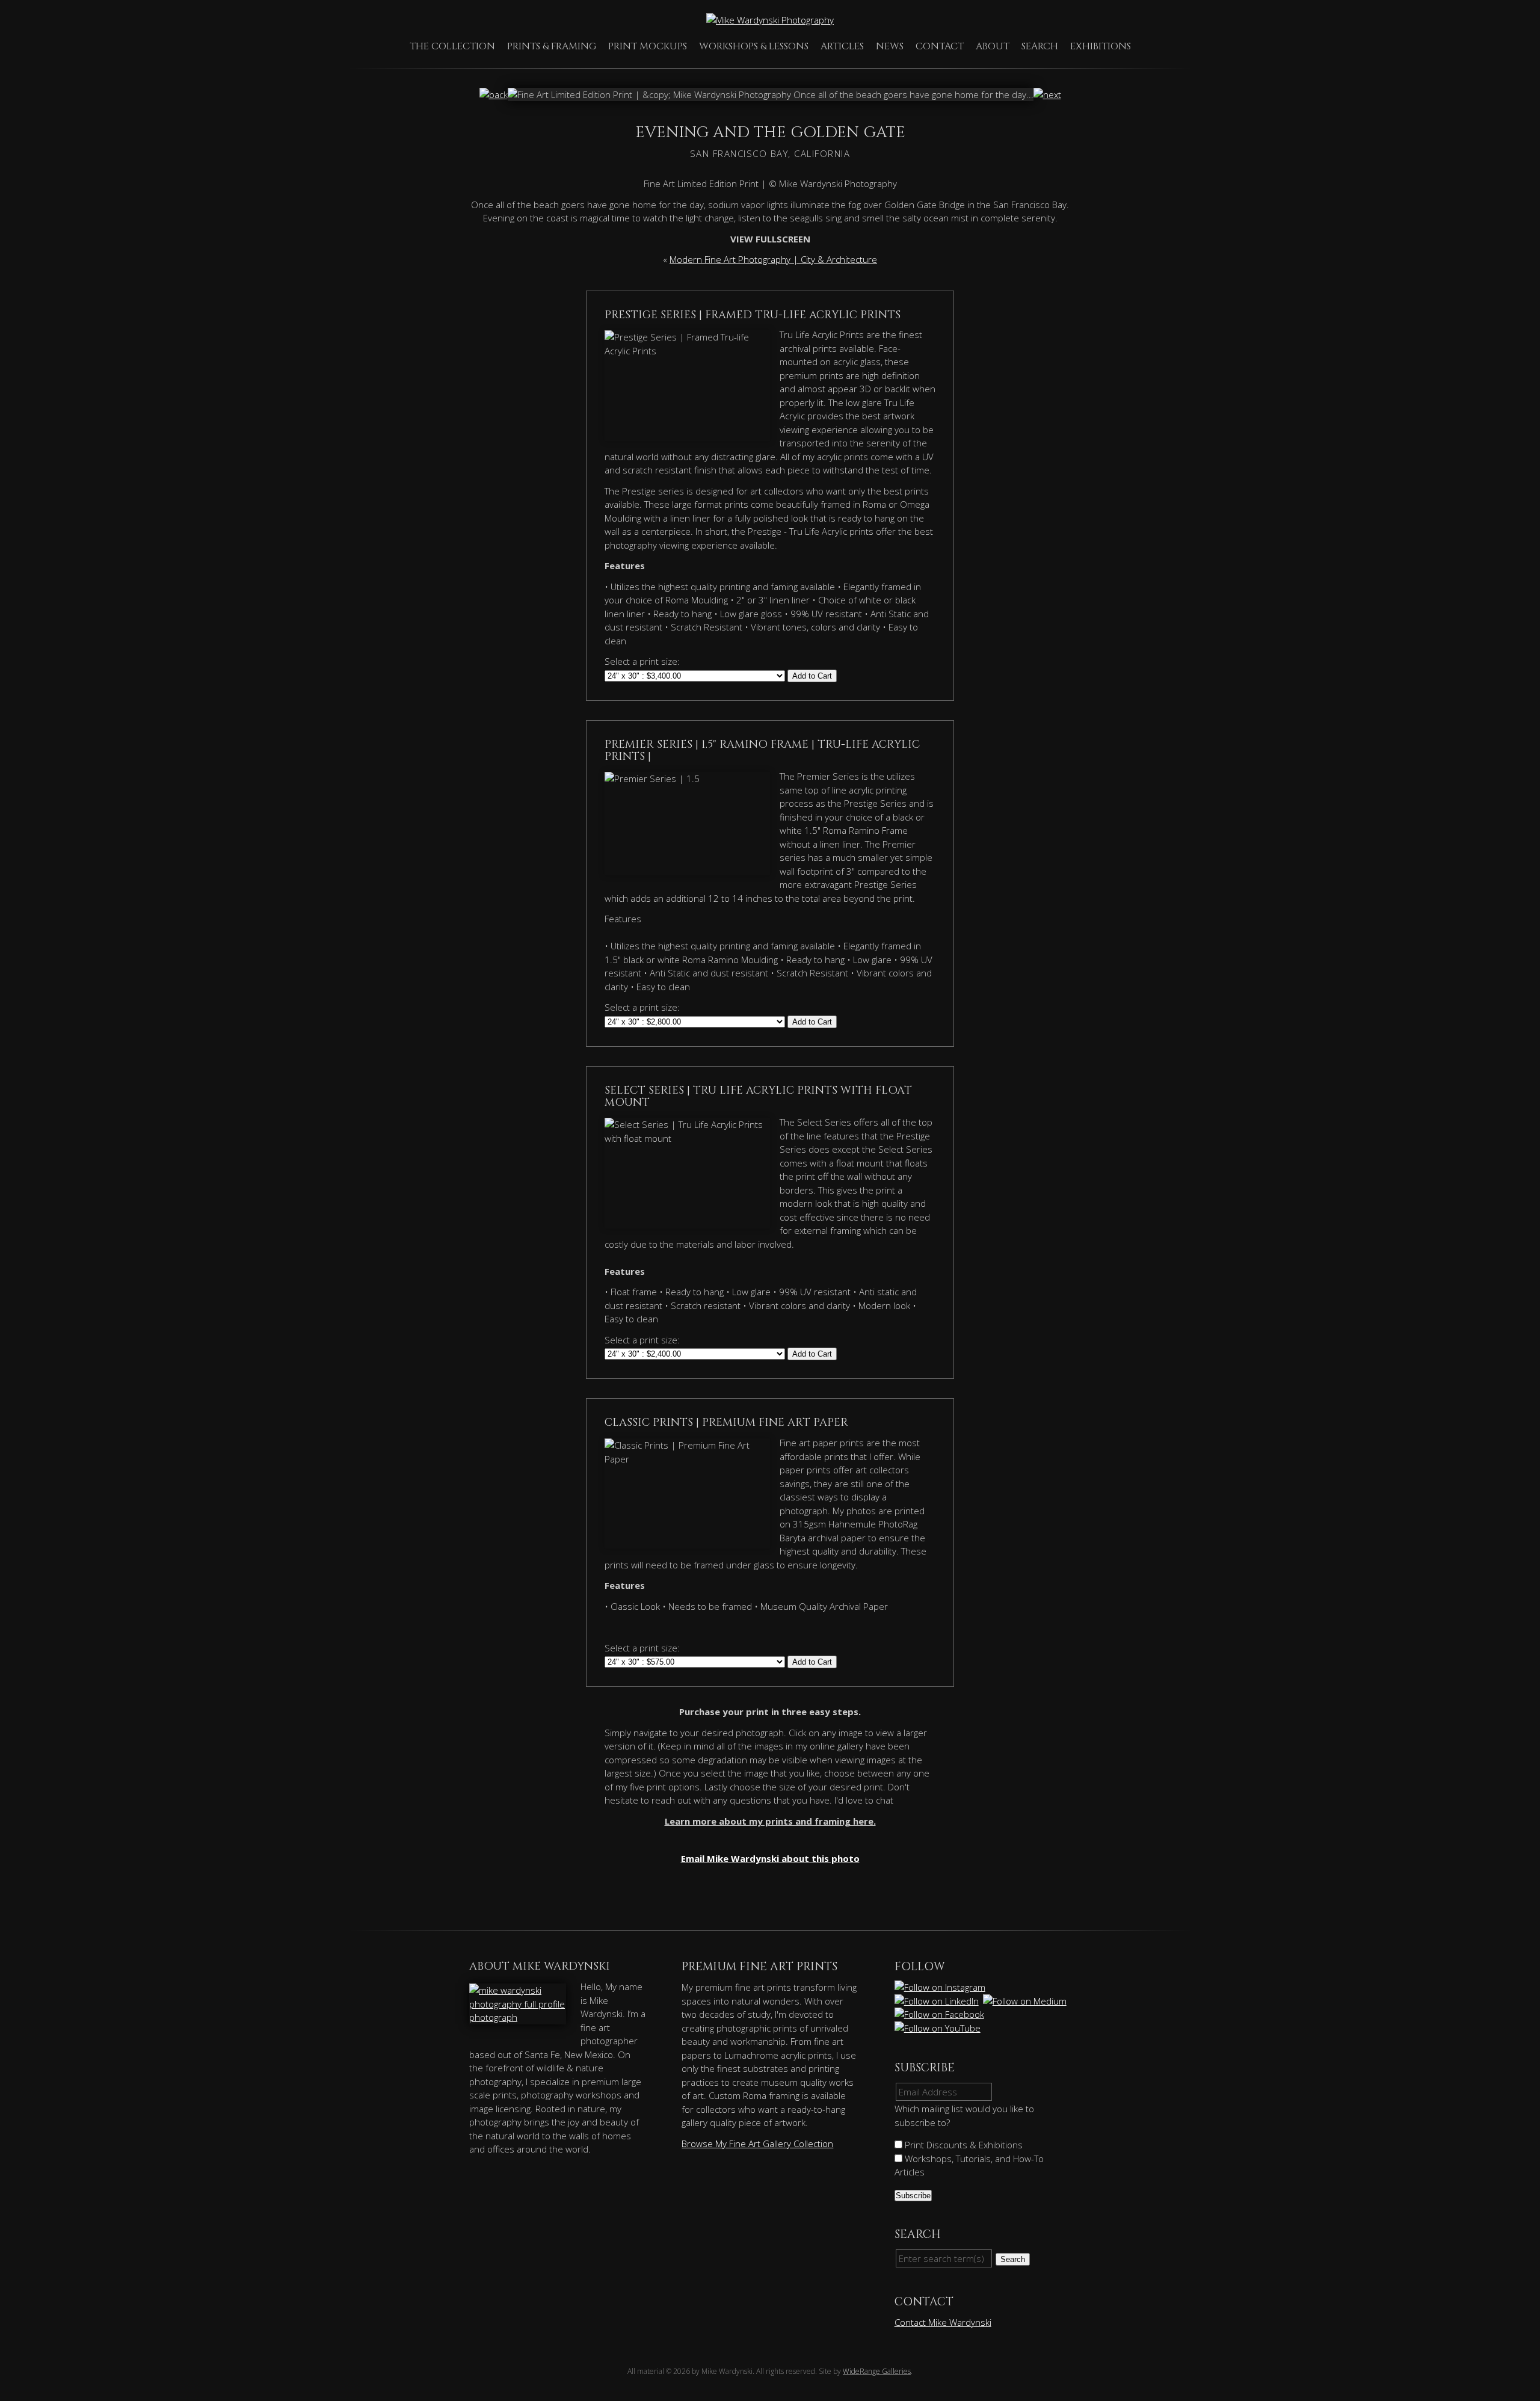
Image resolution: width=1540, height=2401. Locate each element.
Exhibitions (1101, 46)
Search (1040, 46)
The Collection (452, 46)
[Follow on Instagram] (941, 1987)
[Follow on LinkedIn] (938, 2001)
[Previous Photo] (494, 94)
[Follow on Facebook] (940, 2014)
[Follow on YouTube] (938, 2028)
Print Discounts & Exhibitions (962, 2145)
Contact (940, 46)
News (890, 46)
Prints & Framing (552, 46)
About (993, 46)
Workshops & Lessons (754, 46)
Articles (842, 46)
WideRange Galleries (877, 2371)
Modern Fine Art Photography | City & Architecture (773, 259)
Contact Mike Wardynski (943, 2322)
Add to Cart (812, 676)
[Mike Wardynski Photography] (770, 20)
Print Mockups (648, 46)
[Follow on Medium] (1026, 2001)
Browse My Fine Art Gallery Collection (757, 2144)
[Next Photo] (1047, 94)
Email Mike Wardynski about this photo (770, 1858)
